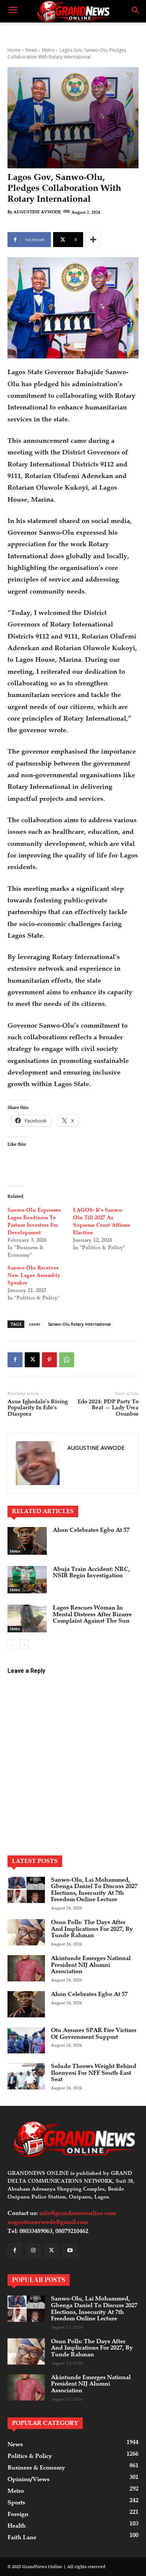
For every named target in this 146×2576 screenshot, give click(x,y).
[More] (93, 240)
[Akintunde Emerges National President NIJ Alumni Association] (26, 1968)
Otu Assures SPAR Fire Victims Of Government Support (94, 2034)
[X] (32, 1360)
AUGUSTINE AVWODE (37, 212)
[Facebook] (15, 1360)
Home (14, 50)
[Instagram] (33, 2251)
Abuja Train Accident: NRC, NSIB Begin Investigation (91, 1572)
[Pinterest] (49, 1360)
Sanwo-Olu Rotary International (79, 1324)
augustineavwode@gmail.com (48, 2222)
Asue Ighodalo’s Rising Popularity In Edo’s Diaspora (38, 1408)
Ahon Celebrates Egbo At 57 (91, 1530)
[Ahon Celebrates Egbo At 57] (27, 1541)
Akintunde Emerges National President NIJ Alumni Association (91, 1965)
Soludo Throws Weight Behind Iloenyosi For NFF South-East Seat (94, 2073)
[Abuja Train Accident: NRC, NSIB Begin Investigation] (27, 1580)
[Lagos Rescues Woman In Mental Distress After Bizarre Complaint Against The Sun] (27, 1618)
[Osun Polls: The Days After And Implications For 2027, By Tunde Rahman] (26, 1932)
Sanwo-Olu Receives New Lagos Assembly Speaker (34, 1275)
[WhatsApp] (67, 1360)
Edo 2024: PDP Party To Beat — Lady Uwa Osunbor (108, 1408)
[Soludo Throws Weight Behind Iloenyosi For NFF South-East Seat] (26, 2076)
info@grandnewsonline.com (77, 2213)
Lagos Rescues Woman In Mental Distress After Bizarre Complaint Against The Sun (92, 1614)
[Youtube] (70, 2251)
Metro (48, 50)
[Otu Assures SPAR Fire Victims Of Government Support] (26, 2040)
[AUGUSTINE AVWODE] (38, 1463)
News (31, 50)
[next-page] (24, 1645)
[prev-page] (12, 1645)
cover (35, 1324)
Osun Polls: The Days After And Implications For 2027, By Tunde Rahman (92, 1929)
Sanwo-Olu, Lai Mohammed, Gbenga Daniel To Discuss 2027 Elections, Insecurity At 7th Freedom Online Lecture (94, 1890)
